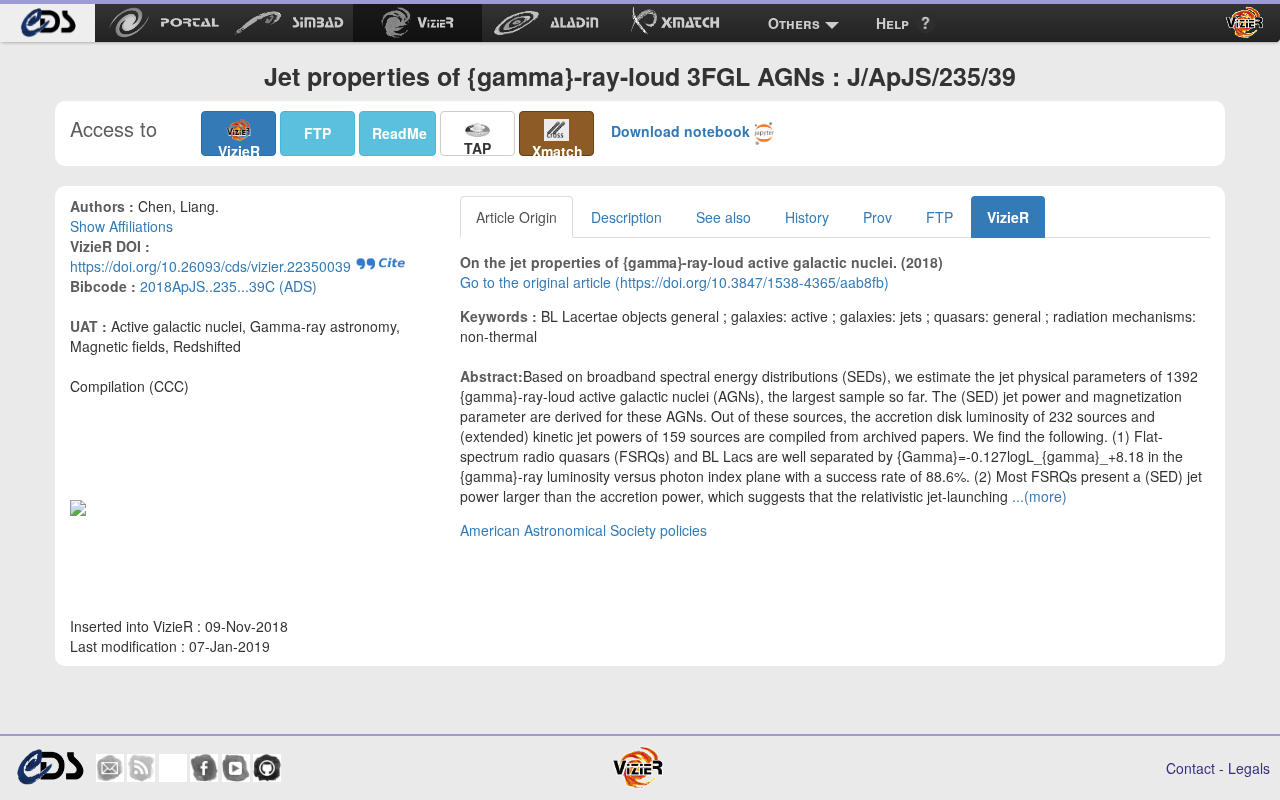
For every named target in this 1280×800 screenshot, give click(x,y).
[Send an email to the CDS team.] (110, 768)
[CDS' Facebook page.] (204, 768)
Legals (1249, 768)
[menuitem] (47, 23)
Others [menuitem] (794, 23)
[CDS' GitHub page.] (267, 768)
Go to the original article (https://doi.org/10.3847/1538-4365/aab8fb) (674, 282)
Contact (1190, 768)
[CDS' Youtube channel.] (236, 768)
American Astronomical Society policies (583, 530)
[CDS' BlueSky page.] (173, 768)
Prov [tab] (877, 217)
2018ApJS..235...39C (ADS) (228, 286)
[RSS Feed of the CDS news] (141, 768)
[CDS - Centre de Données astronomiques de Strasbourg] (49, 767)
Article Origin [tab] (516, 217)
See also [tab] (723, 217)
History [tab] (807, 217)
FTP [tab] (939, 217)
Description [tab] (626, 217)
